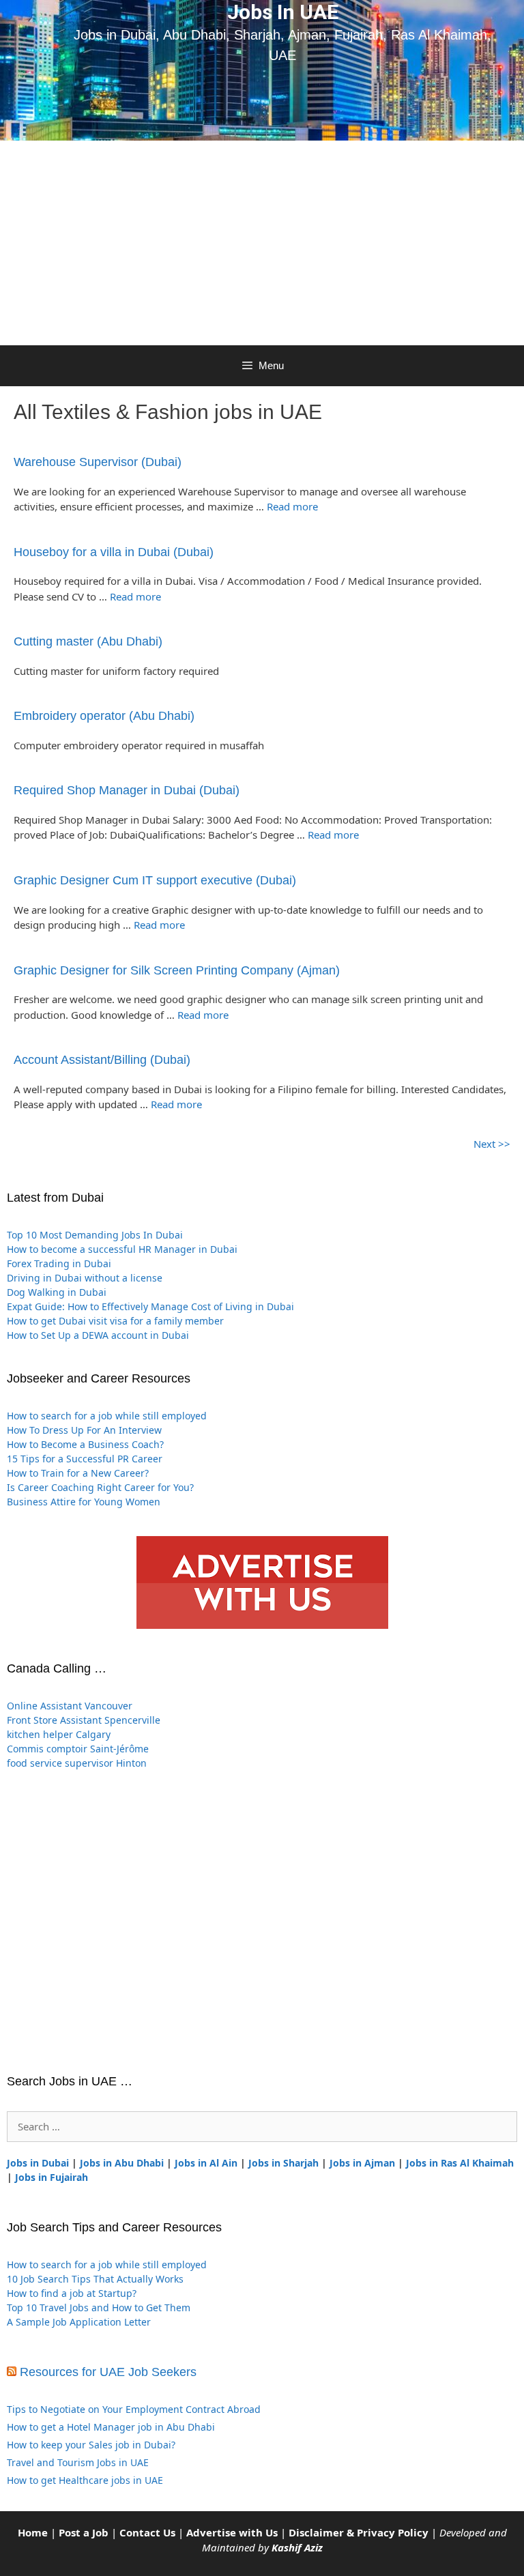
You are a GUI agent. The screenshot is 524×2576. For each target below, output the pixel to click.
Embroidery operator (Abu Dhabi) (104, 716)
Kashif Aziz (297, 2547)
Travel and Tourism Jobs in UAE (78, 2462)
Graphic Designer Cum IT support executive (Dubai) (155, 880)
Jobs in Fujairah (52, 2177)
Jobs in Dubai (38, 2163)
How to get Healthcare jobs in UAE (85, 2480)
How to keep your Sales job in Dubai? (91, 2445)
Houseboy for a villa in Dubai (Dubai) (114, 552)
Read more (292, 506)
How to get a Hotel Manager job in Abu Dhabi (111, 2427)
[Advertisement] (262, 243)
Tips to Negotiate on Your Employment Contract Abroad (134, 2409)
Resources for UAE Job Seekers (108, 2372)
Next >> (492, 1144)
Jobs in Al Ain (206, 2163)
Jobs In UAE (283, 12)
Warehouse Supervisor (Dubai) (98, 462)
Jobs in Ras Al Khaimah (460, 2163)
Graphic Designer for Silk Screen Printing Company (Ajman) (177, 970)
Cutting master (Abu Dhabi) (88, 641)
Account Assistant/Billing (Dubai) (102, 1060)
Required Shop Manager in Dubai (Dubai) (127, 790)
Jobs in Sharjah (283, 2163)
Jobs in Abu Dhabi (122, 2163)
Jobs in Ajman (362, 2163)
